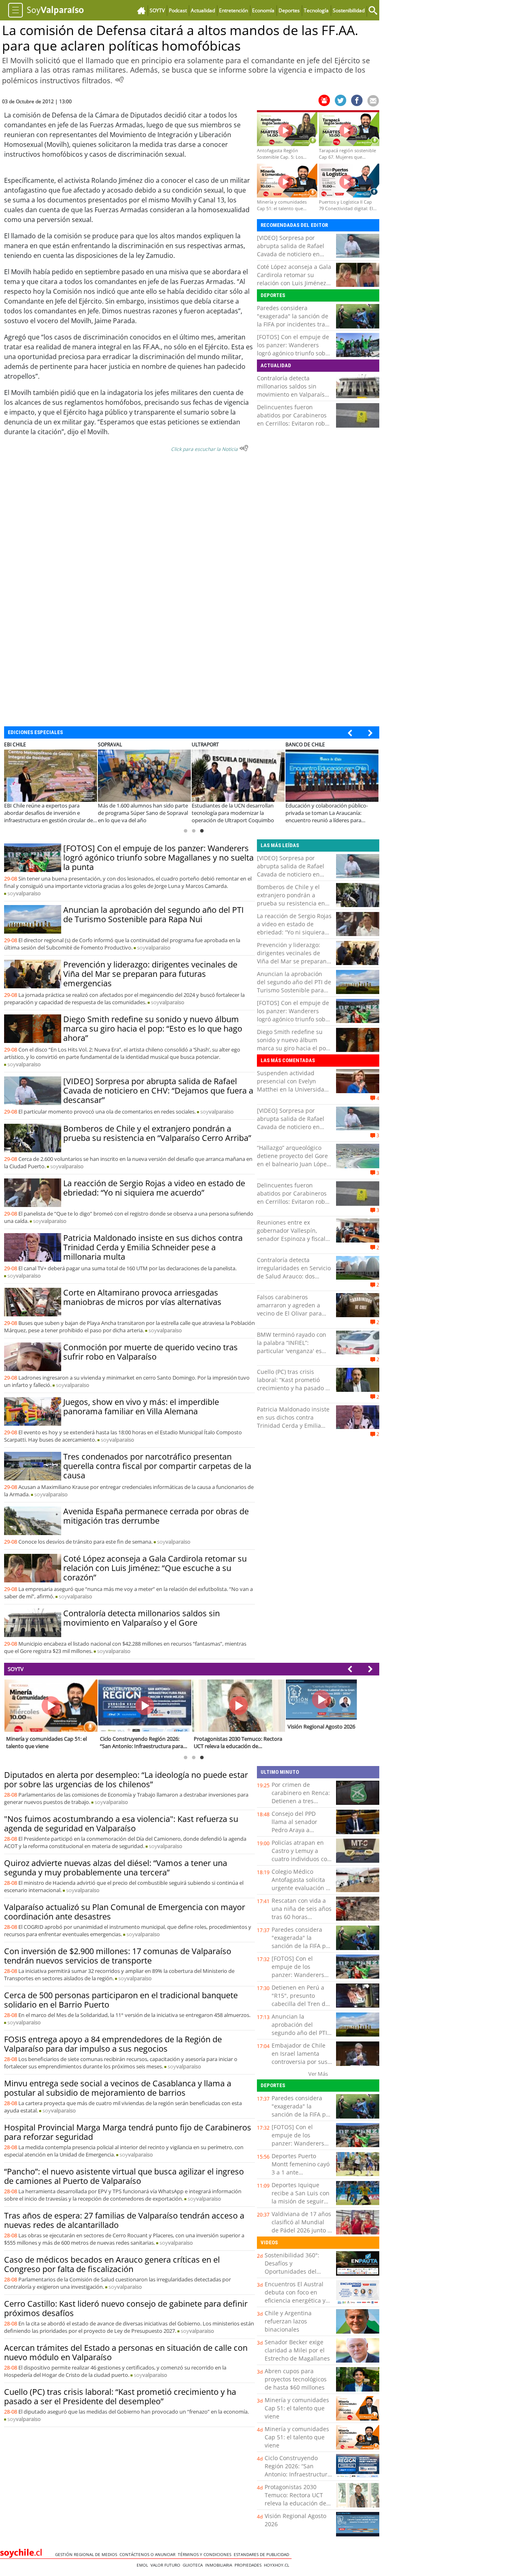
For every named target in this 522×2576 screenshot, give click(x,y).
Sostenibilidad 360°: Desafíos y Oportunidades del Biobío (292, 2267)
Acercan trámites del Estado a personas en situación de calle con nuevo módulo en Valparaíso (126, 2352)
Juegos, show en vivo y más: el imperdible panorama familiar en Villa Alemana (141, 1407)
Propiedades (249, 2565)
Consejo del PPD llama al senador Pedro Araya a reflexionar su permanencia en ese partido (300, 1834)
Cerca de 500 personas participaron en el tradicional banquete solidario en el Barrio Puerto (121, 2000)
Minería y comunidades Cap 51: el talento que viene (297, 2408)
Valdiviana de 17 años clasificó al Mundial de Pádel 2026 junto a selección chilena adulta (301, 2230)
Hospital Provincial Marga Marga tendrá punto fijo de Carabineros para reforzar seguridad (128, 2132)
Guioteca (194, 2565)
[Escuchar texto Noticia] (244, 448)
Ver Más (318, 2074)
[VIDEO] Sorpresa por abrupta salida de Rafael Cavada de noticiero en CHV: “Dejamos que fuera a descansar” (294, 254)
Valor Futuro (167, 2565)
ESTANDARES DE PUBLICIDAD (263, 2554)
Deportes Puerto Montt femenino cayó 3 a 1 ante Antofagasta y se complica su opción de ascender (301, 2176)
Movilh (21, 272)
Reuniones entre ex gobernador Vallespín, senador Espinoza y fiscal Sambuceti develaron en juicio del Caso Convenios (292, 1239)
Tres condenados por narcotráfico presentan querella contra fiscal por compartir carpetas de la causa (157, 1466)
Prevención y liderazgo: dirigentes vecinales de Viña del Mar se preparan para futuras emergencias (150, 974)
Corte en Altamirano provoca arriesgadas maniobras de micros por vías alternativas (142, 1297)
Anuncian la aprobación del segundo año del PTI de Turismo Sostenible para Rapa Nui (154, 914)
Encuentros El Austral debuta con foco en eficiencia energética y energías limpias (295, 2296)
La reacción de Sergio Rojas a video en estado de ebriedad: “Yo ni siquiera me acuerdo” (154, 1188)
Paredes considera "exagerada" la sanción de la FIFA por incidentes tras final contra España (293, 320)
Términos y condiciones (206, 2554)
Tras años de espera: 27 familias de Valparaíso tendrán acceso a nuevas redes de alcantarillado (124, 2220)
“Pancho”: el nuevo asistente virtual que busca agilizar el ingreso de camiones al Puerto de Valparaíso (124, 2176)
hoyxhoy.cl (278, 2565)
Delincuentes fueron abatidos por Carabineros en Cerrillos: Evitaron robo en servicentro (293, 419)
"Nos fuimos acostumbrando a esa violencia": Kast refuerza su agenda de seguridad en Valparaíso (121, 1824)
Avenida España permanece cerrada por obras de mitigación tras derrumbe (156, 1516)
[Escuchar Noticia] (119, 80)
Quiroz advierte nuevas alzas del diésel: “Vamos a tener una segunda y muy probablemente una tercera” (116, 1868)
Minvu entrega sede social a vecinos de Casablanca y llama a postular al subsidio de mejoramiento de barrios (118, 2088)
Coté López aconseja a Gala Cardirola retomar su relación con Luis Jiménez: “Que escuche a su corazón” (294, 283)
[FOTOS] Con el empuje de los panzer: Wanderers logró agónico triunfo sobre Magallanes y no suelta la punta (294, 353)
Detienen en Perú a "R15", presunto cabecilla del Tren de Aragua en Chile (300, 2000)
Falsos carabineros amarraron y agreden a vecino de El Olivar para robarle (289, 1309)
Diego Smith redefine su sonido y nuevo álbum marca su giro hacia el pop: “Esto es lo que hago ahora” (153, 1028)
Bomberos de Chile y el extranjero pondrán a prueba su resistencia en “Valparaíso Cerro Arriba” (157, 1133)
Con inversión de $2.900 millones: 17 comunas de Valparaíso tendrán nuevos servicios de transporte (118, 1956)
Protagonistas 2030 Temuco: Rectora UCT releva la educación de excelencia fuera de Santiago (295, 2503)
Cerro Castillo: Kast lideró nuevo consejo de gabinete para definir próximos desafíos (126, 2308)
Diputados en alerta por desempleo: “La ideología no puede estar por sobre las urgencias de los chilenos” (126, 1779)
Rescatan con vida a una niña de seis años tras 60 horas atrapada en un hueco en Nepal (302, 1917)
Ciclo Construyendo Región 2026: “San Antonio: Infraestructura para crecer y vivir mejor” (298, 2474)
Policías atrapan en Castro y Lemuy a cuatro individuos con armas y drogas (301, 1855)
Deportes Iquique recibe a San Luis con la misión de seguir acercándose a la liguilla (301, 2201)
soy (24, 893)
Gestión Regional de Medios (87, 2554)
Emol (144, 2565)
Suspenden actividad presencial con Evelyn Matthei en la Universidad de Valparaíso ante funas (292, 1085)
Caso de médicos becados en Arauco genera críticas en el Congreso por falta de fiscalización (112, 2264)
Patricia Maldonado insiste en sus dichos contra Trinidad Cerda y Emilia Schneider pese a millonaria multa (153, 1247)
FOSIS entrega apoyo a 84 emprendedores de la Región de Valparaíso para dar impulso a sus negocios (113, 2044)
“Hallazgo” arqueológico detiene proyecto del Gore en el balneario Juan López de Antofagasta (293, 1160)
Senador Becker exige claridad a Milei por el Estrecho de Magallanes (297, 2350)
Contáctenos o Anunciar (149, 2554)
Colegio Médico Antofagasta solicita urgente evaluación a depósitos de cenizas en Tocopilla (300, 1888)
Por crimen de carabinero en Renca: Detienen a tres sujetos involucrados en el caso (301, 1801)
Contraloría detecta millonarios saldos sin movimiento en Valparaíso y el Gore (292, 390)
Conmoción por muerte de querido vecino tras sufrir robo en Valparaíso (150, 1352)
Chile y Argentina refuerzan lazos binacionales (288, 2321)
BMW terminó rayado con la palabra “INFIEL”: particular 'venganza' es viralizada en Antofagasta (292, 1347)
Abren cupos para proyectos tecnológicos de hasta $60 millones (296, 2379)
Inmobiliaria (220, 2565)
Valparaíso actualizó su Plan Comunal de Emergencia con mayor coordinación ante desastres (125, 1912)
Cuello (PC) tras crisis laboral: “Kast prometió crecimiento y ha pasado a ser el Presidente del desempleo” (293, 1388)
